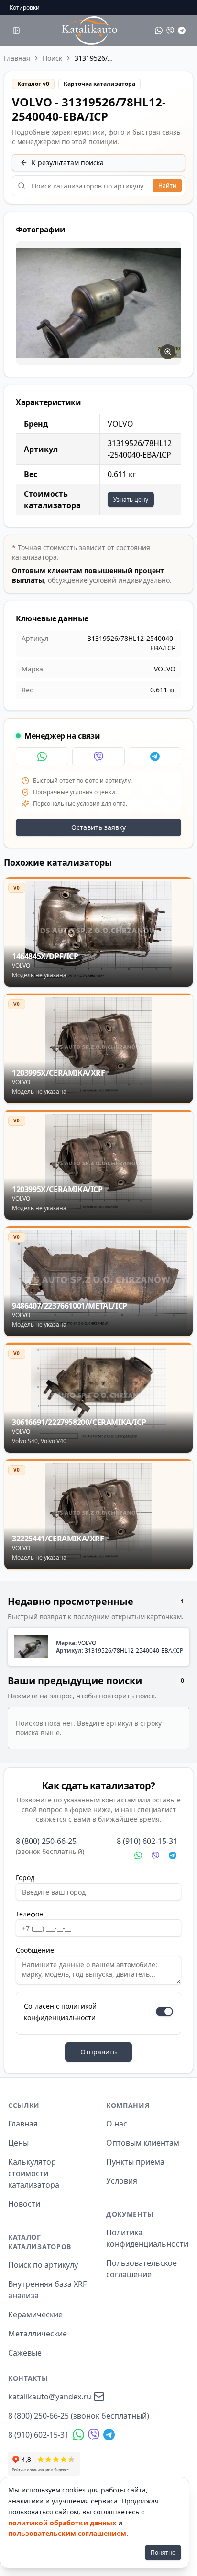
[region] (98, 303)
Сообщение (35, 1950)
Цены (18, 2143)
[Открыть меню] (16, 31)
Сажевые (25, 2353)
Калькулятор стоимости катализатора (34, 2173)
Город (25, 1878)
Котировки (25, 8)
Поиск (52, 58)
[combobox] (98, 186)
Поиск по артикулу (43, 2265)
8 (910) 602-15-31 (147, 1841)
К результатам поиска (68, 162)
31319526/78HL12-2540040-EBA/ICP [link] (94, 58)
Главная (17, 58)
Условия (122, 2181)
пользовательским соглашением (67, 2533)
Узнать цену (131, 499)
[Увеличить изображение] (168, 352)
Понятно (163, 2552)
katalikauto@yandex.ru (50, 2397)
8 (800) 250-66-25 (46, 1841)
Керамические (35, 2314)
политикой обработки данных (62, 2523)
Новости (24, 2204)
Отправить (98, 2052)
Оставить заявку (98, 827)
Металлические (38, 2334)
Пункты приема (135, 2162)
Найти (167, 185)
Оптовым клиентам (143, 2143)
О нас (117, 2124)
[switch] (164, 2011)
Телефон (30, 1914)
